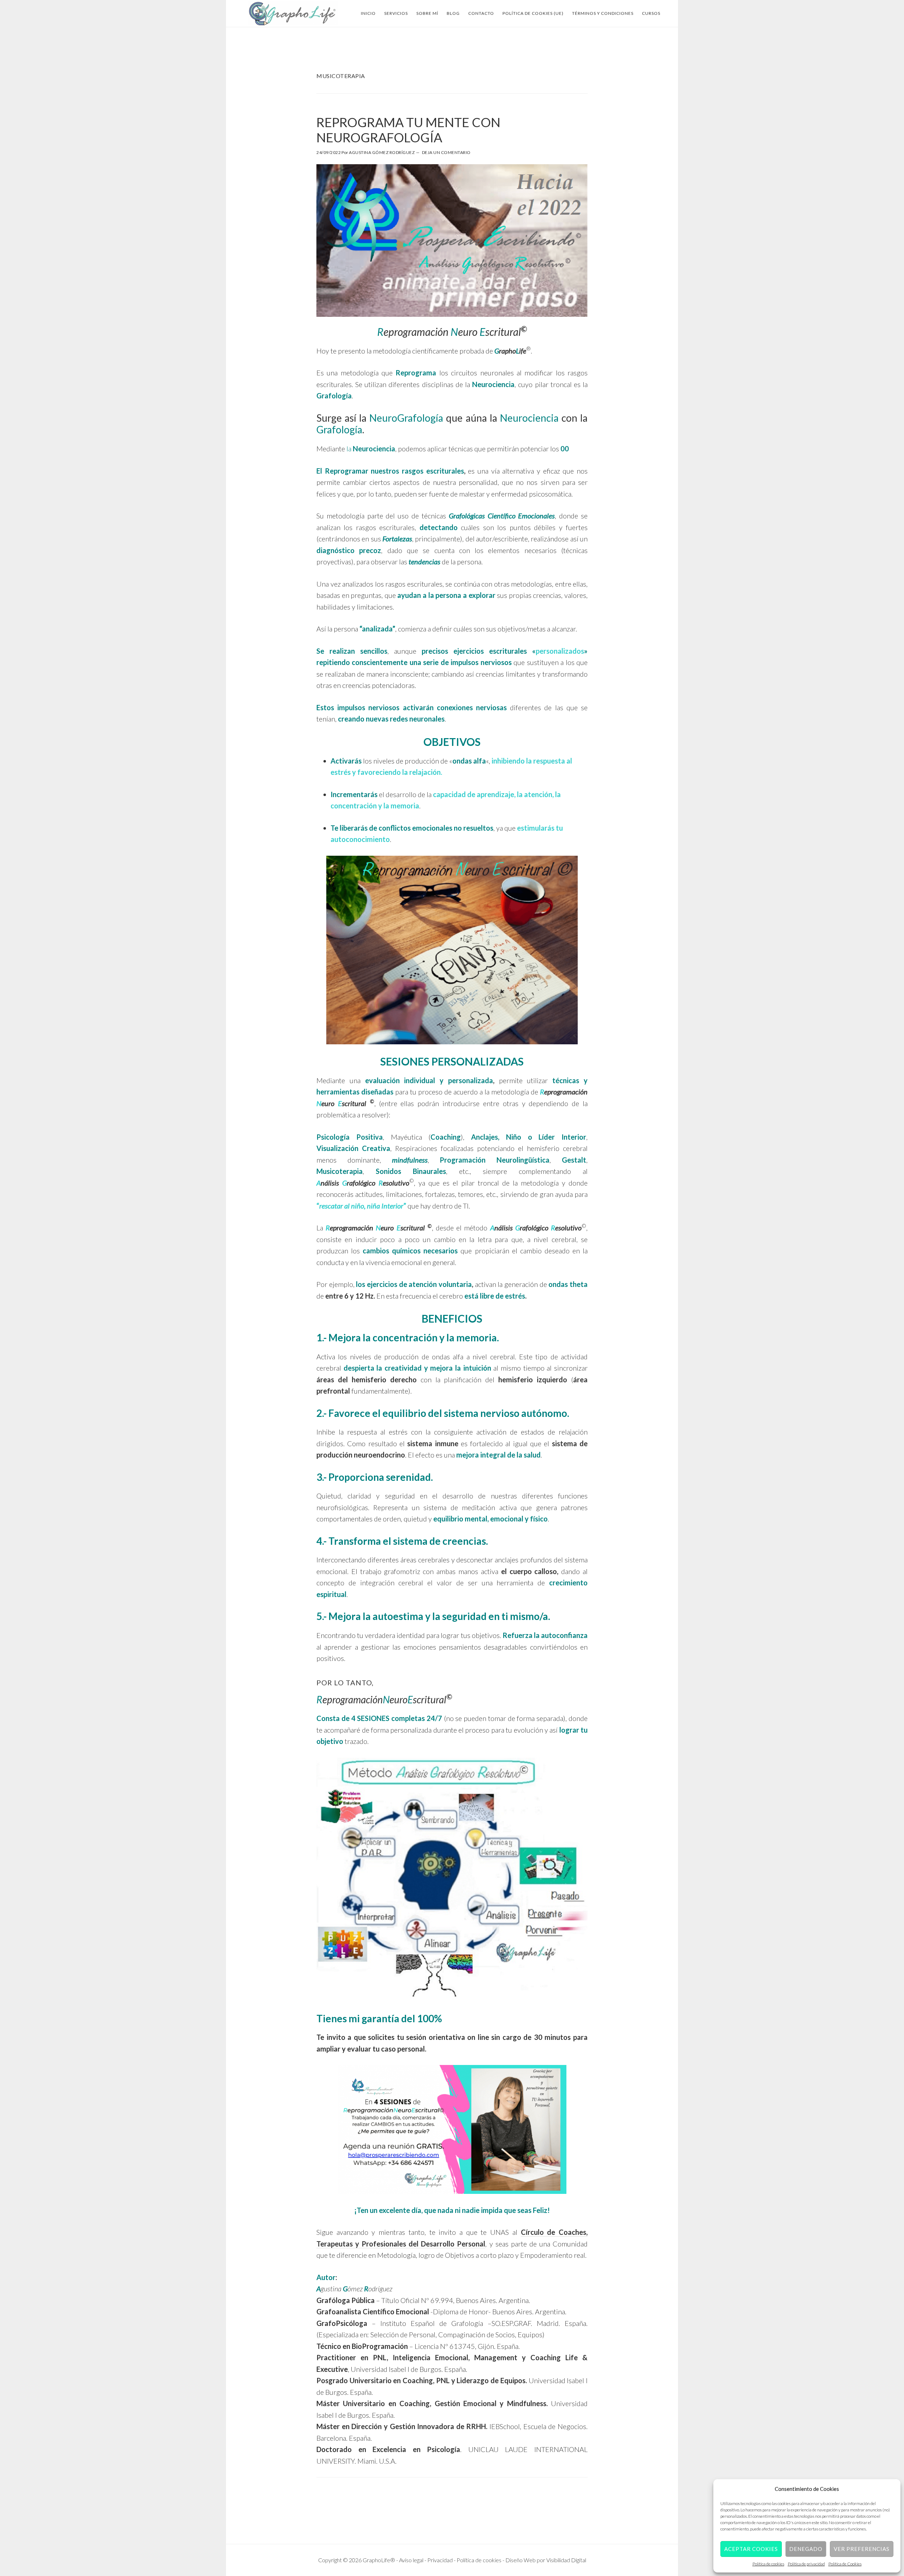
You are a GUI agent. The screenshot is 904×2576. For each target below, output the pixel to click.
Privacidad (441, 2560)
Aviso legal (412, 2560)
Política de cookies (768, 2564)
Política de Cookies (845, 2564)
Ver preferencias (862, 2549)
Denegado (806, 2549)
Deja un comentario (446, 152)
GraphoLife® (293, 13)
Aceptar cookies (751, 2549)
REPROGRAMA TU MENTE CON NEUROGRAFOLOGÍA (408, 130)
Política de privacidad (806, 2564)
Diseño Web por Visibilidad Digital (546, 2560)
